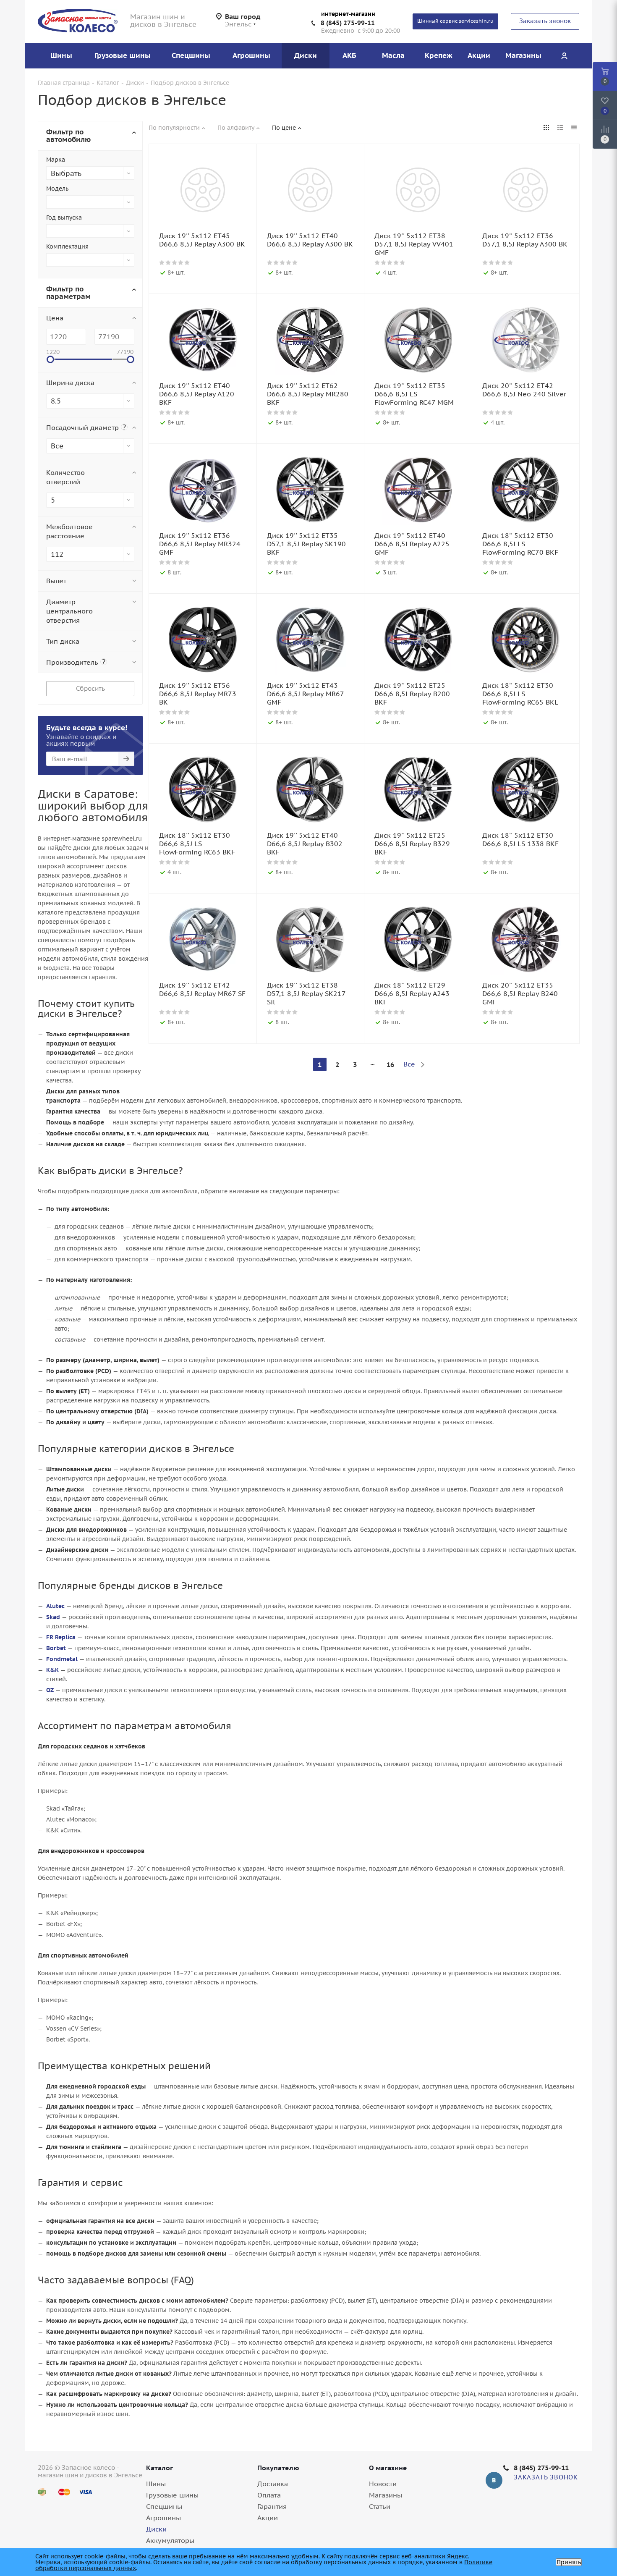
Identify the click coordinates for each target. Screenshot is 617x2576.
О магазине (388, 2468)
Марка (56, 160)
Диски (156, 2529)
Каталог (159, 2468)
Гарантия (272, 2506)
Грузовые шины (172, 2495)
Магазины (386, 2495)
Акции (268, 2518)
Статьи (380, 2506)
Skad (53, 1617)
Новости (383, 2484)
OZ (50, 1690)
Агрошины (163, 2518)
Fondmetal (62, 1659)
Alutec (55, 1606)
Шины (156, 2484)
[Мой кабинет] (564, 56)
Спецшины (164, 2506)
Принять (569, 2562)
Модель (57, 189)
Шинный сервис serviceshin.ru (455, 21)
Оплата (269, 2495)
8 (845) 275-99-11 (348, 23)
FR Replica (61, 1637)
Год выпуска (64, 218)
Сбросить (90, 688)
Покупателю (278, 2468)
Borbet (56, 1648)
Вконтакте (494, 2480)
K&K (52, 1670)
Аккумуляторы (170, 2540)
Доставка (273, 2484)
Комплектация (67, 246)
